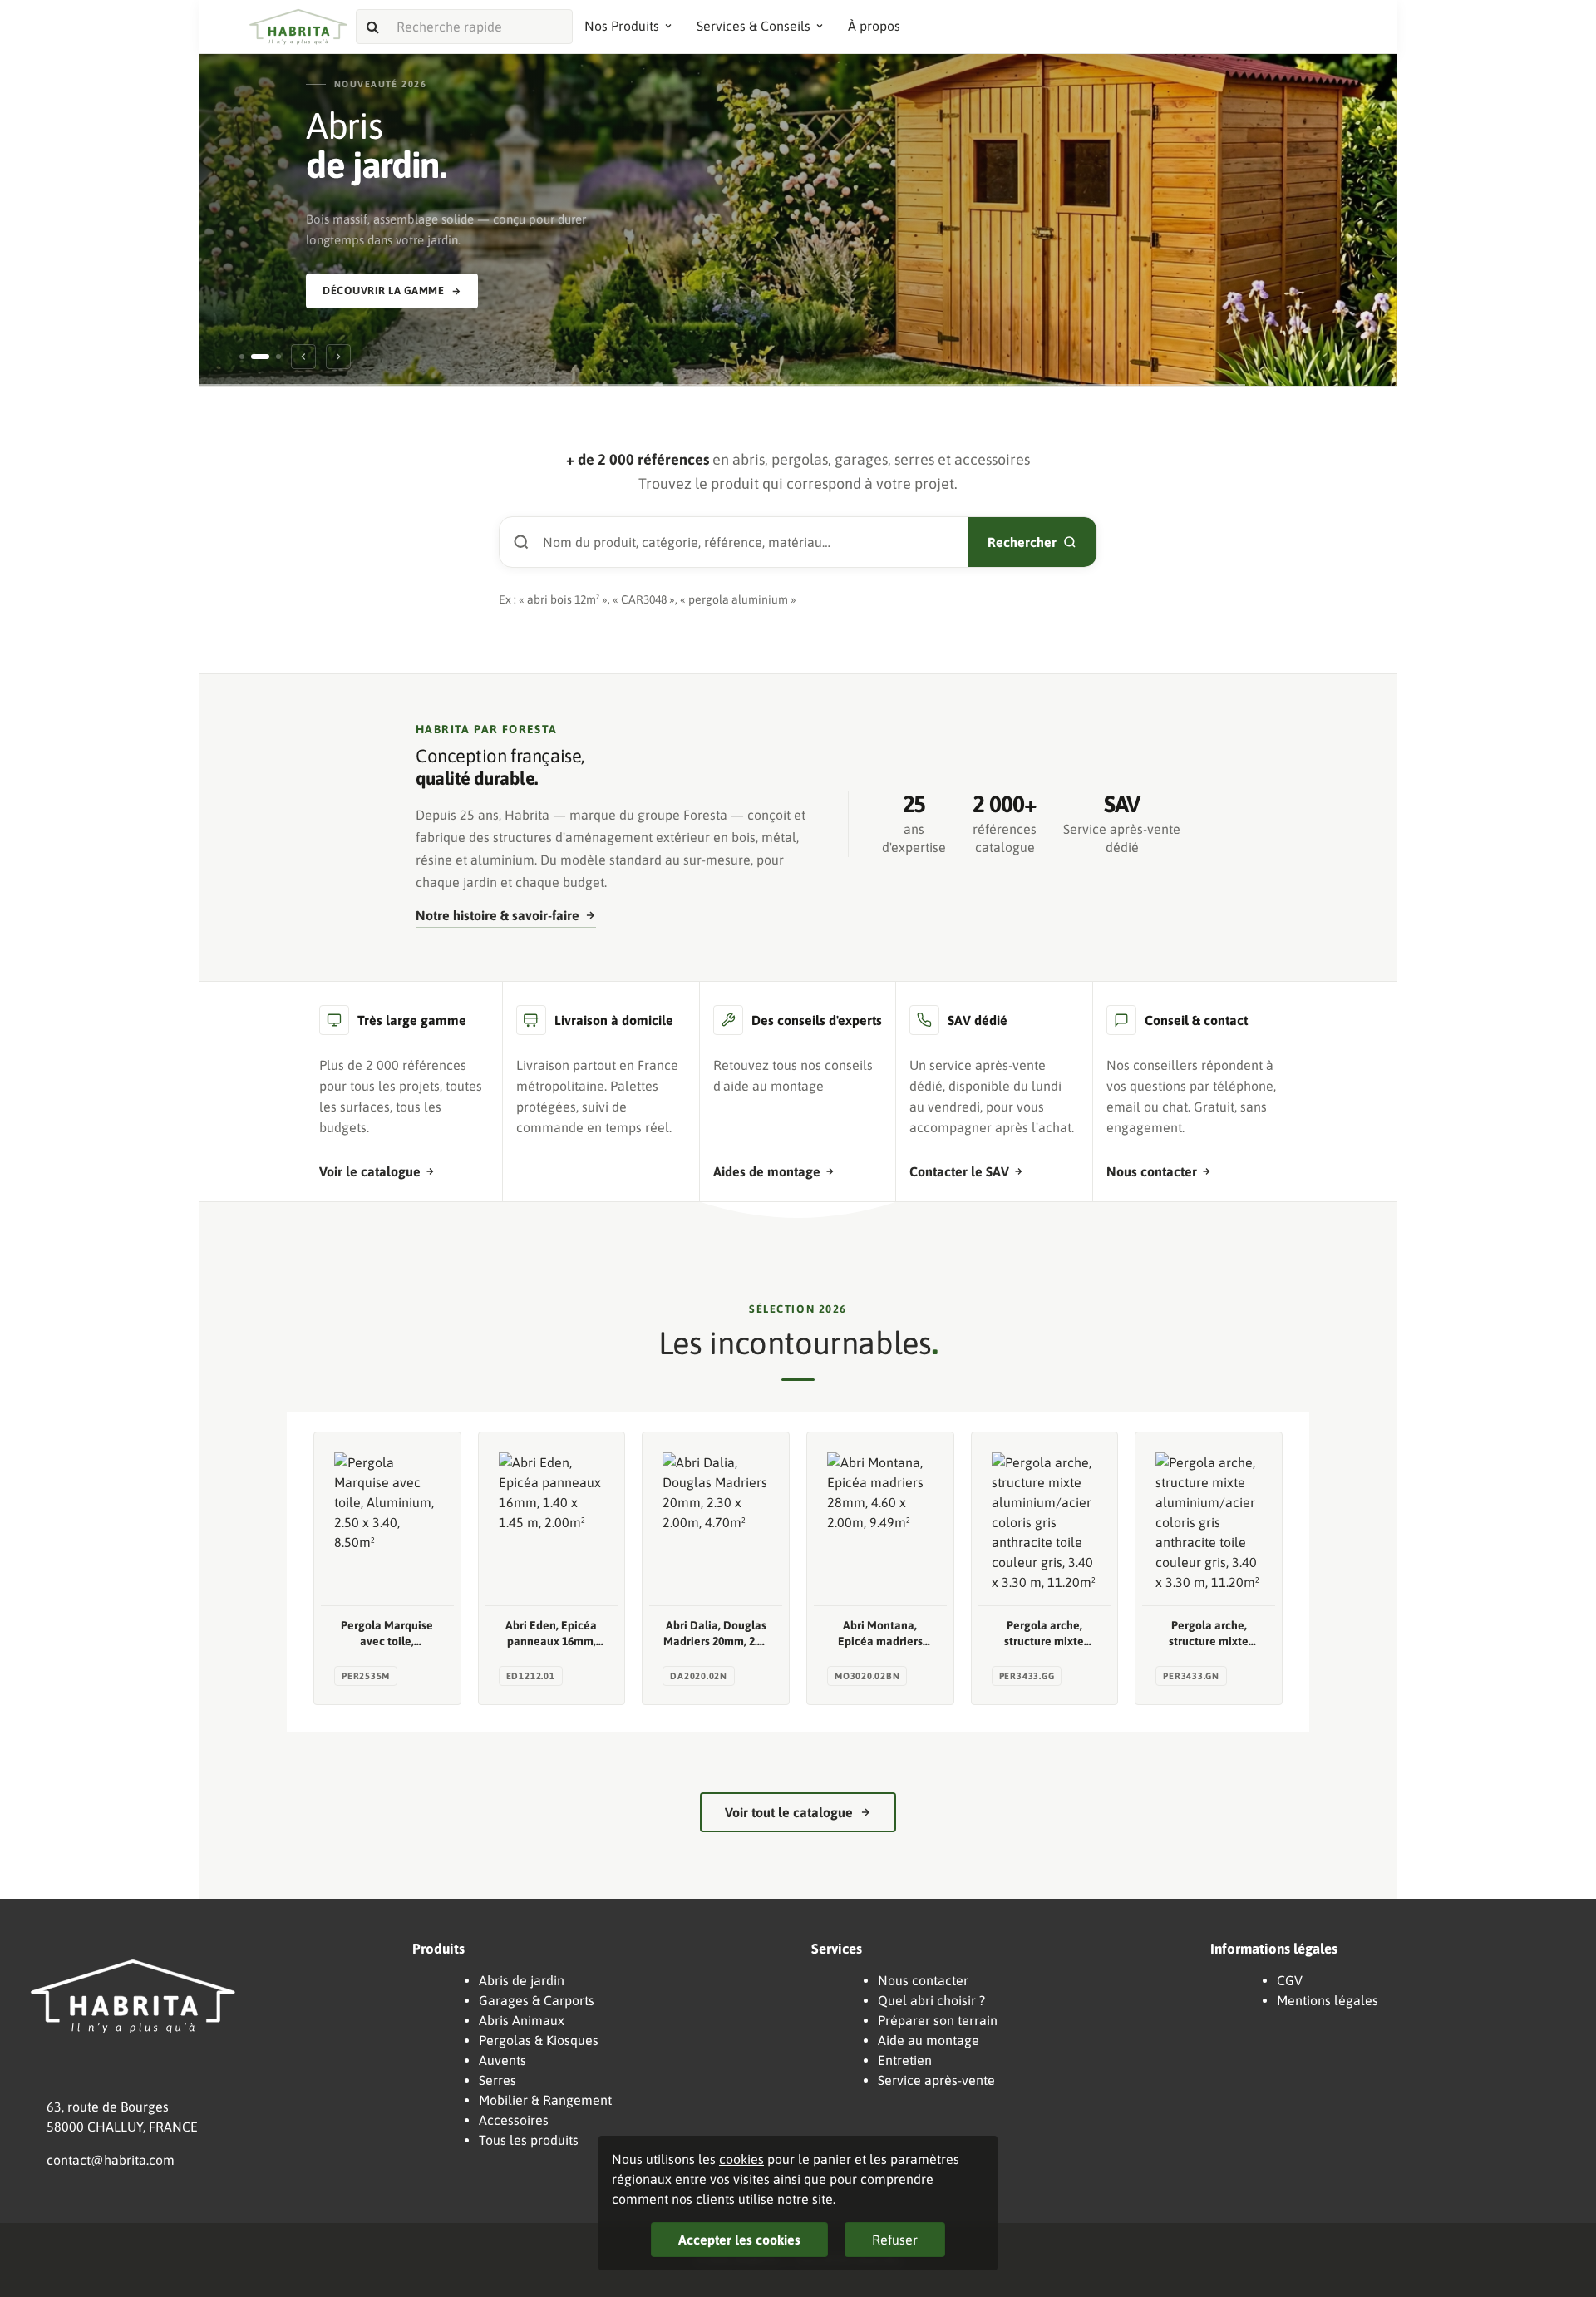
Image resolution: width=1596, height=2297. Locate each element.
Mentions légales (1328, 2000)
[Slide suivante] (338, 357)
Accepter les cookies (739, 2240)
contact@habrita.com (111, 2160)
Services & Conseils (754, 26)
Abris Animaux (522, 2020)
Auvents (502, 2060)
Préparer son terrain (938, 2020)
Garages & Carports (537, 2000)
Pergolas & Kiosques (539, 2040)
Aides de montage (767, 1171)
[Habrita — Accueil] (298, 27)
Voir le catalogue (370, 1171)
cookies (741, 2159)
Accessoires (514, 2120)
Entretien (905, 2060)
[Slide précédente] (303, 357)
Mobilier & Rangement (545, 2100)
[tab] (242, 357)
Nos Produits (622, 26)
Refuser (895, 2240)
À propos (874, 26)
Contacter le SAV (959, 1171)
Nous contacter (1152, 1171)
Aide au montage (929, 2040)
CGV (1290, 1980)
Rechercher (1022, 542)
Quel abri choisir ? (931, 2000)
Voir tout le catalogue (789, 1812)
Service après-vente (936, 2080)
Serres (498, 2080)
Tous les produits (529, 2140)
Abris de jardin (522, 1980)
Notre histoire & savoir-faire (498, 915)
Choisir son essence (383, 272)
